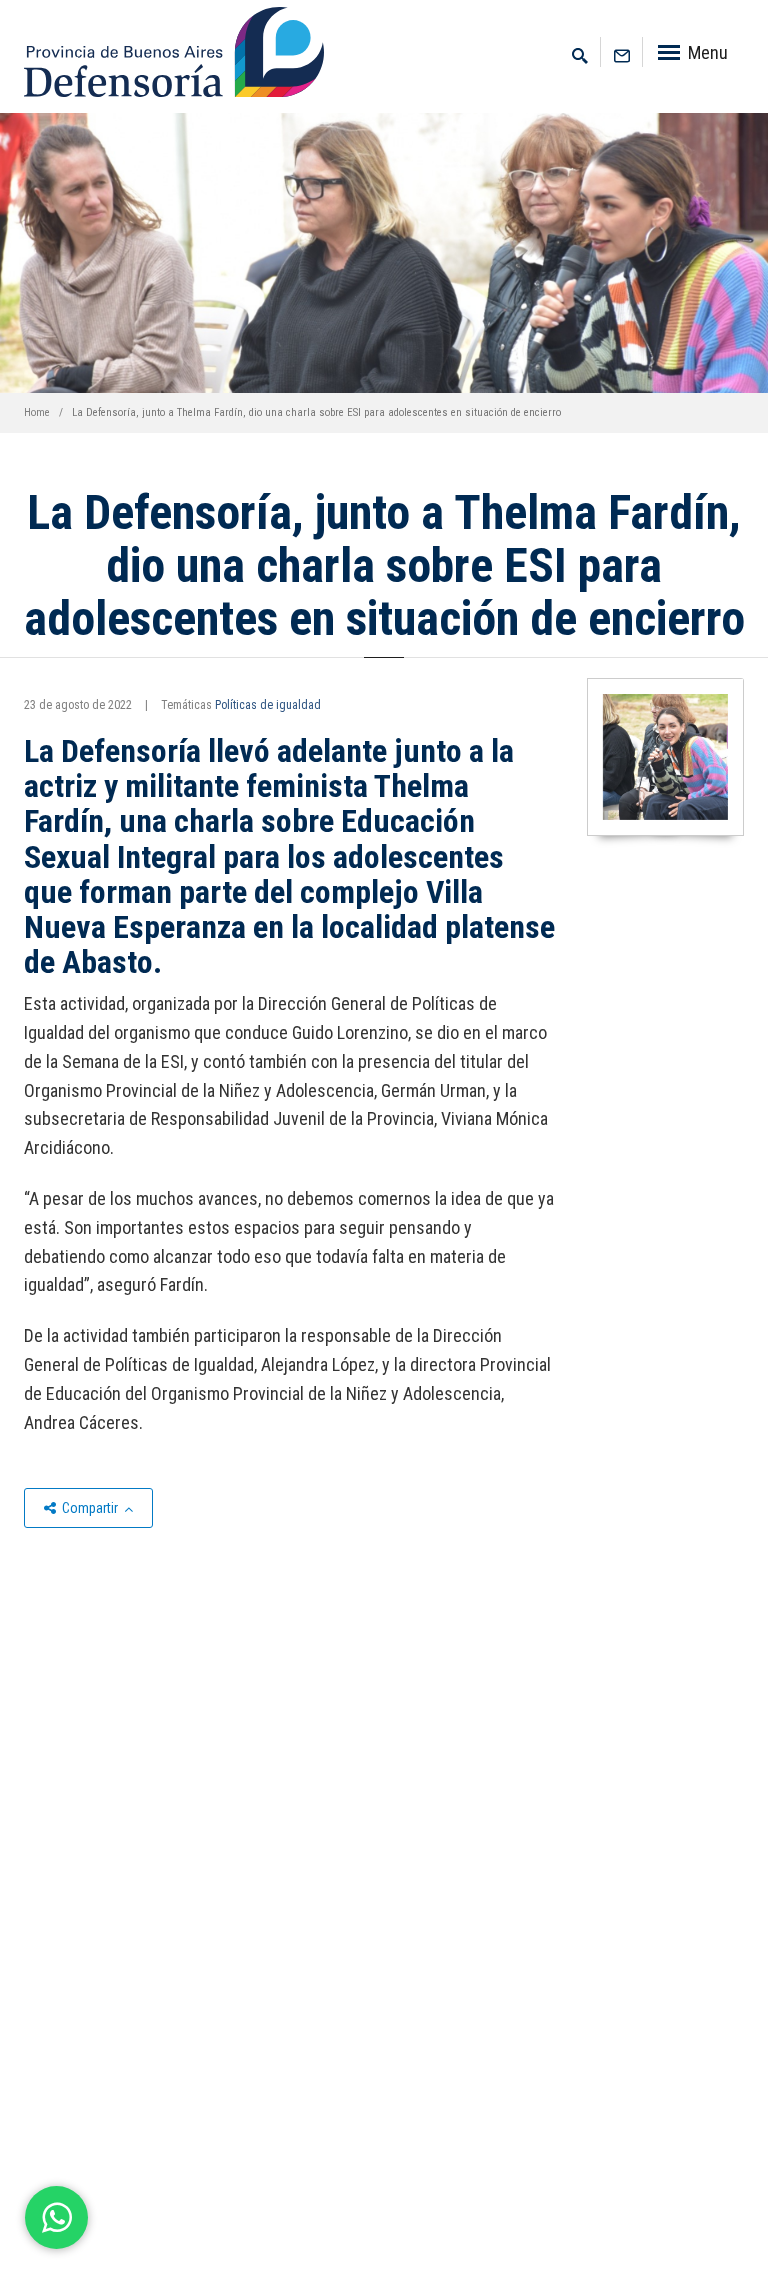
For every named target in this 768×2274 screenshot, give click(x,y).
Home (37, 412)
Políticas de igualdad (268, 705)
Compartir (90, 1508)
